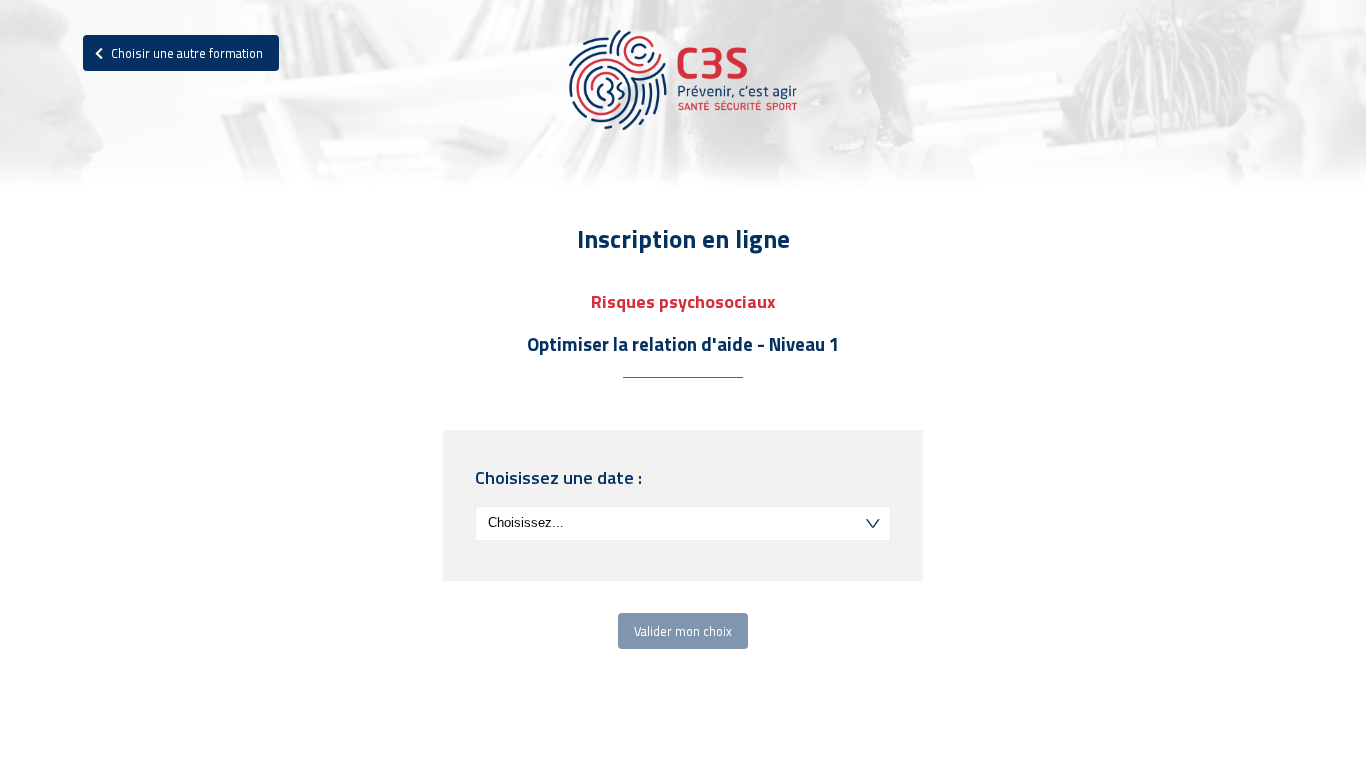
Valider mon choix (683, 631)
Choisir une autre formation (185, 53)
